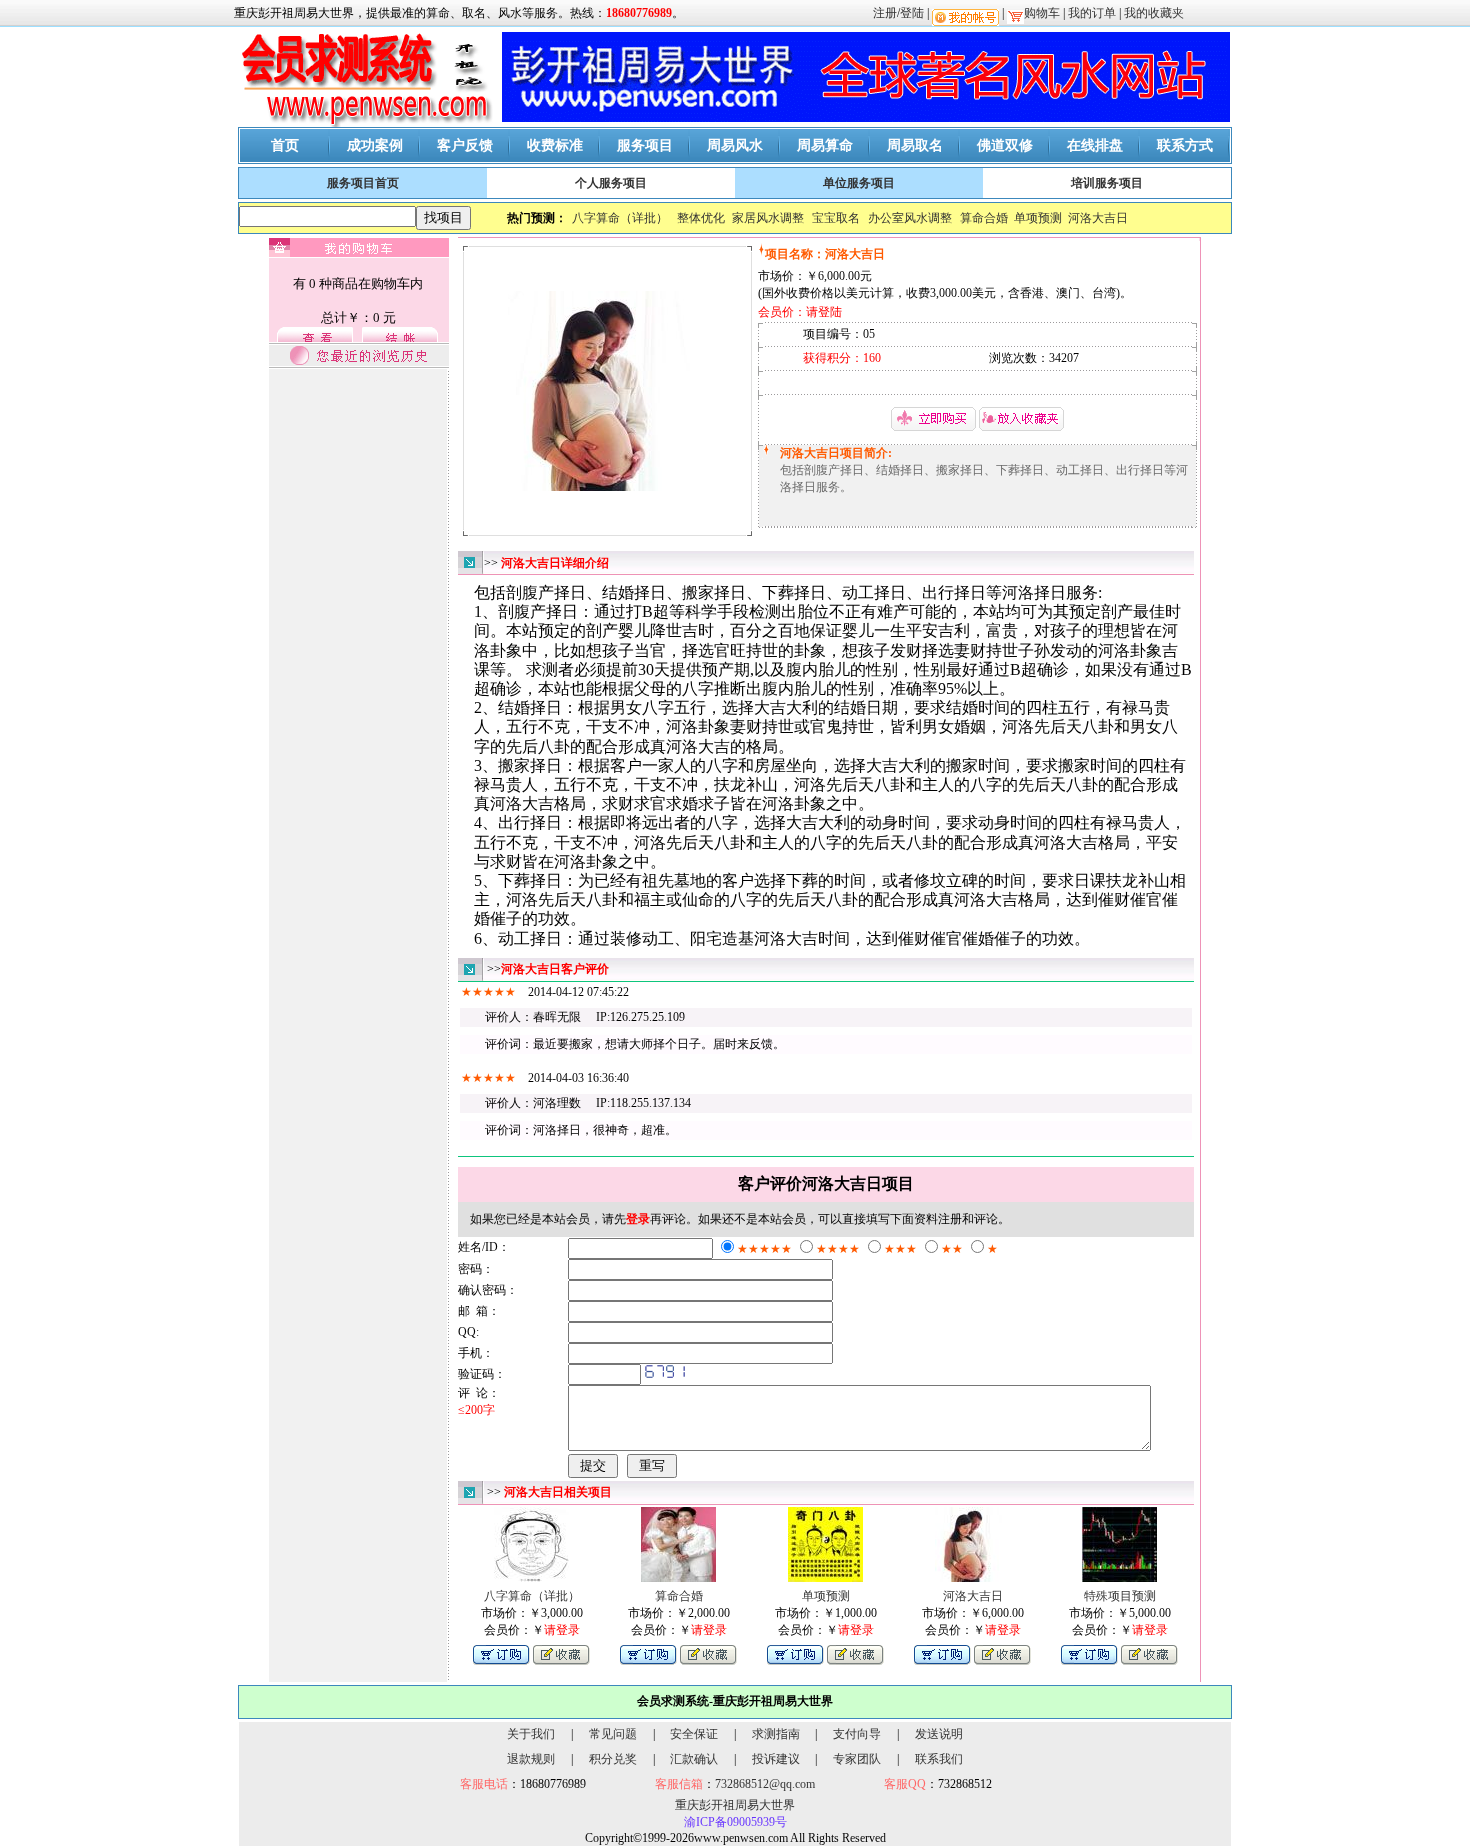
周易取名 (915, 145)
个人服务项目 (611, 183)
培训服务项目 (1107, 183)
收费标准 (555, 145)
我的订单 (1092, 13)
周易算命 (825, 145)
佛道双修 (1005, 145)
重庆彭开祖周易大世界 (735, 1805)
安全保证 (694, 1734)
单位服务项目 (859, 183)
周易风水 (735, 145)
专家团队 (857, 1759)
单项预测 (1038, 218)
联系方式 (1185, 145)
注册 (885, 13)
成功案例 (375, 145)
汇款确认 (694, 1759)
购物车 (1042, 13)
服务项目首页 (363, 183)
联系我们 (939, 1759)
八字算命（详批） (620, 218)
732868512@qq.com (765, 1784)
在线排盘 (1095, 145)
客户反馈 (465, 145)
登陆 (912, 13)
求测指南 (776, 1734)
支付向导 (857, 1734)
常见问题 (613, 1734)
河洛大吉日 (1098, 218)
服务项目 (645, 145)
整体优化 (701, 218)
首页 (285, 145)
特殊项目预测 (1120, 1596)
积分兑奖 (613, 1759)
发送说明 (939, 1734)
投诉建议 (776, 1759)
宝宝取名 (836, 218)
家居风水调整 (768, 218)
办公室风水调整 (910, 218)
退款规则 (531, 1759)
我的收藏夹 (1154, 13)
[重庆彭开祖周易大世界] (365, 123)
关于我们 (531, 1734)
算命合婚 (984, 218)
